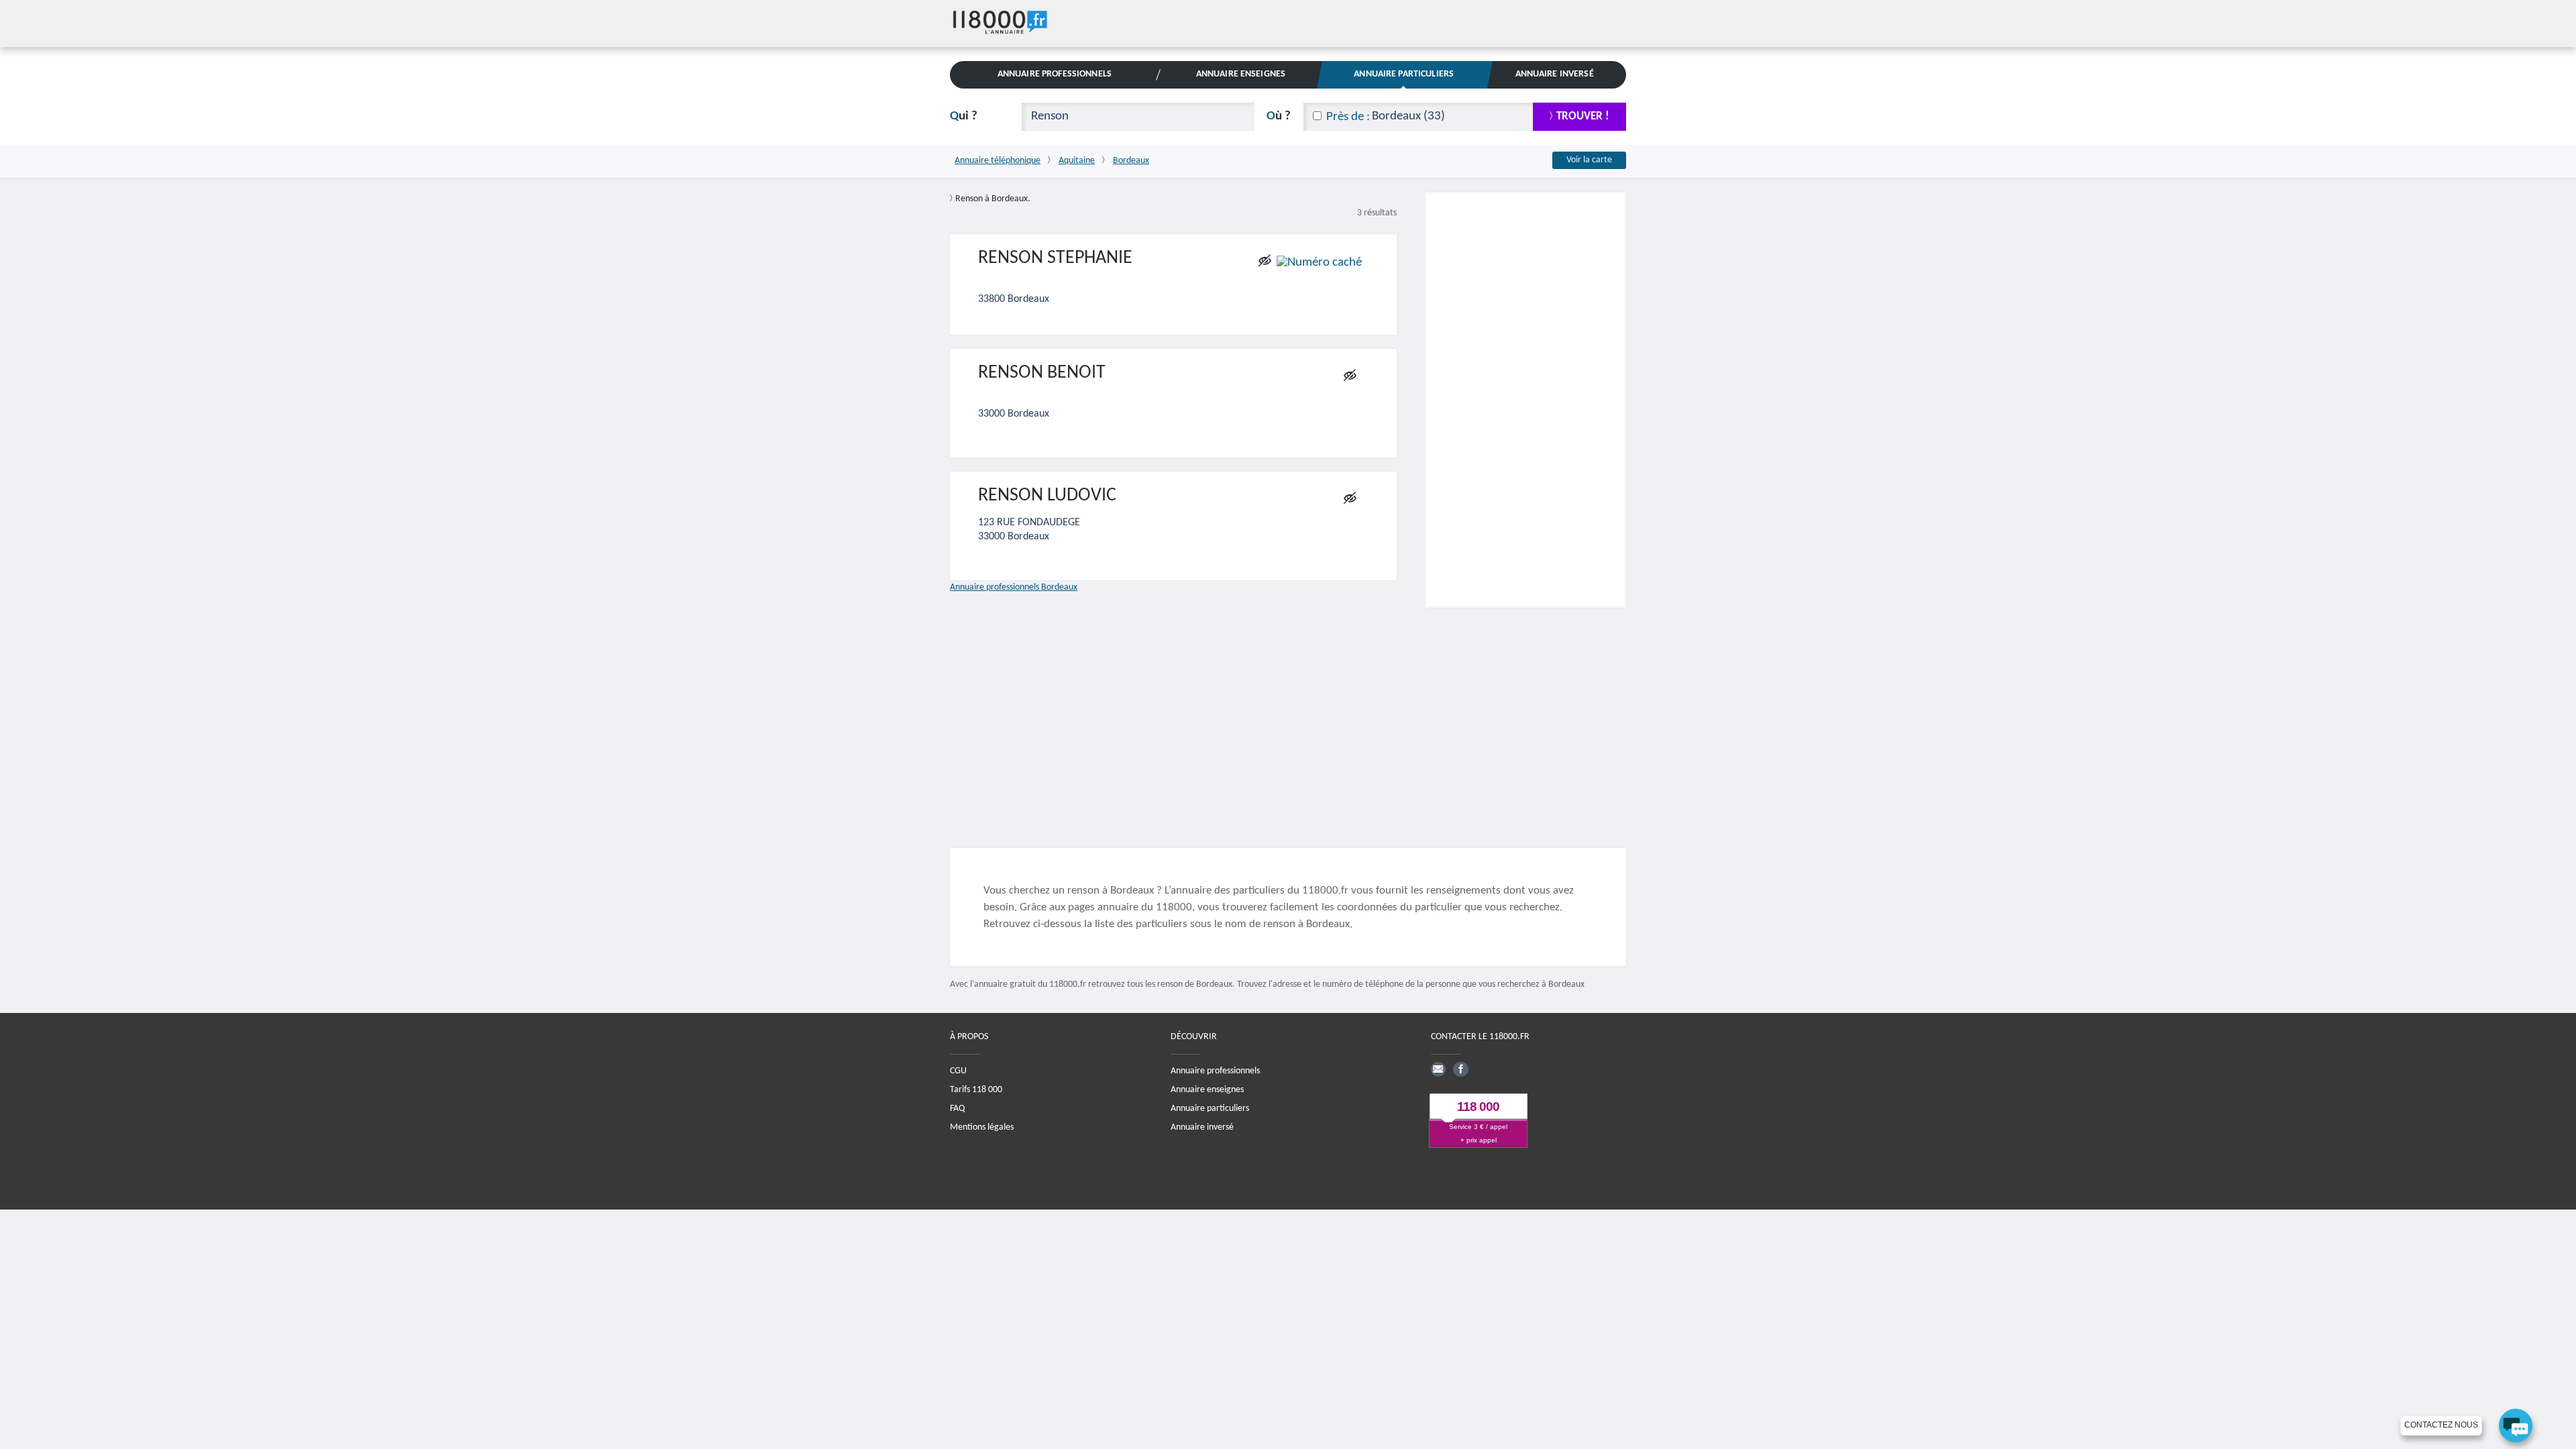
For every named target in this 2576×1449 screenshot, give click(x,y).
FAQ (957, 1109)
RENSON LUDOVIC (1047, 496)
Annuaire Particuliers (1404, 74)
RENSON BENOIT (1042, 373)
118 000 (1478, 1107)
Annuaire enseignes (1207, 1090)
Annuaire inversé (1202, 1127)
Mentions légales (982, 1127)
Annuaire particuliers (1210, 1109)
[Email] (1438, 1069)
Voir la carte (1589, 160)
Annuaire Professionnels (1055, 74)
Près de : (1348, 117)
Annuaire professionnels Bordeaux (1014, 587)
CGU (958, 1071)
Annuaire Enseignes (1241, 74)
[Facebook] (1460, 1069)
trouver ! (1583, 116)
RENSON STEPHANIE (1055, 258)
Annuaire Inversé (1555, 74)
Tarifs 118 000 (976, 1090)
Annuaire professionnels (1215, 1071)
